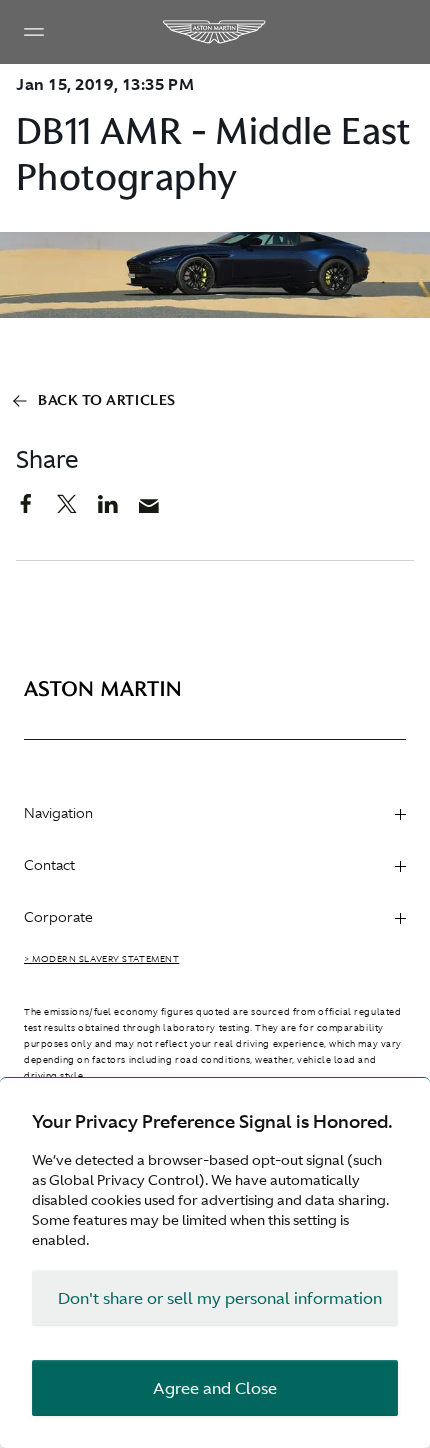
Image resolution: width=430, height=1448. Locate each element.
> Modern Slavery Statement (101, 959)
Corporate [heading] (58, 917)
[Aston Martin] (215, 32)
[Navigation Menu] (34, 32)
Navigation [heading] (58, 813)
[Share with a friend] (159, 511)
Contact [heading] (49, 865)
